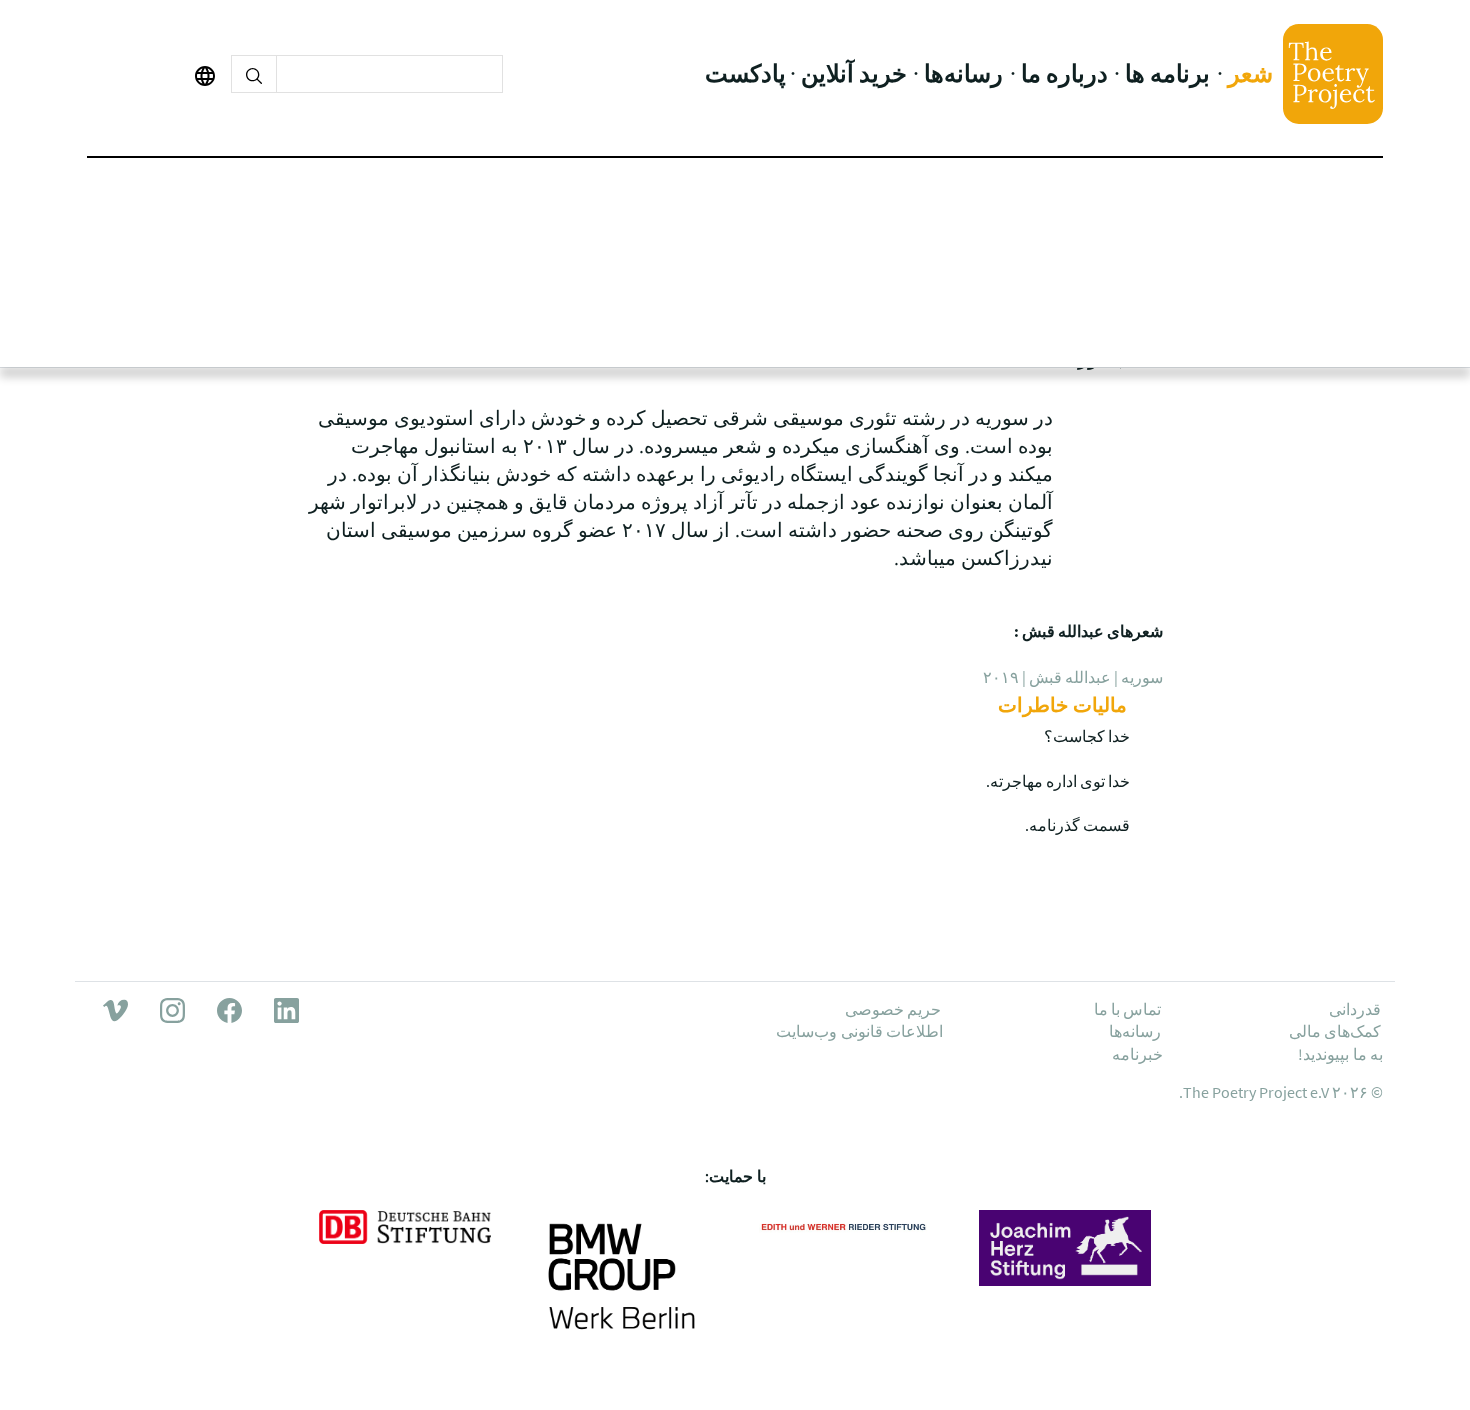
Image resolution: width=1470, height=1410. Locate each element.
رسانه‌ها (963, 73)
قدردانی (1355, 1009)
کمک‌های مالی (1335, 1031)
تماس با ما (1128, 1009)
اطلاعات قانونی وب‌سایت (859, 1031)
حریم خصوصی (893, 1009)
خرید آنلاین (854, 73)
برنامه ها (1167, 73)
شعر (1250, 73)
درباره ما (1064, 73)
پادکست (745, 73)
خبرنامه (1137, 1054)
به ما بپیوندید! (1340, 1054)
